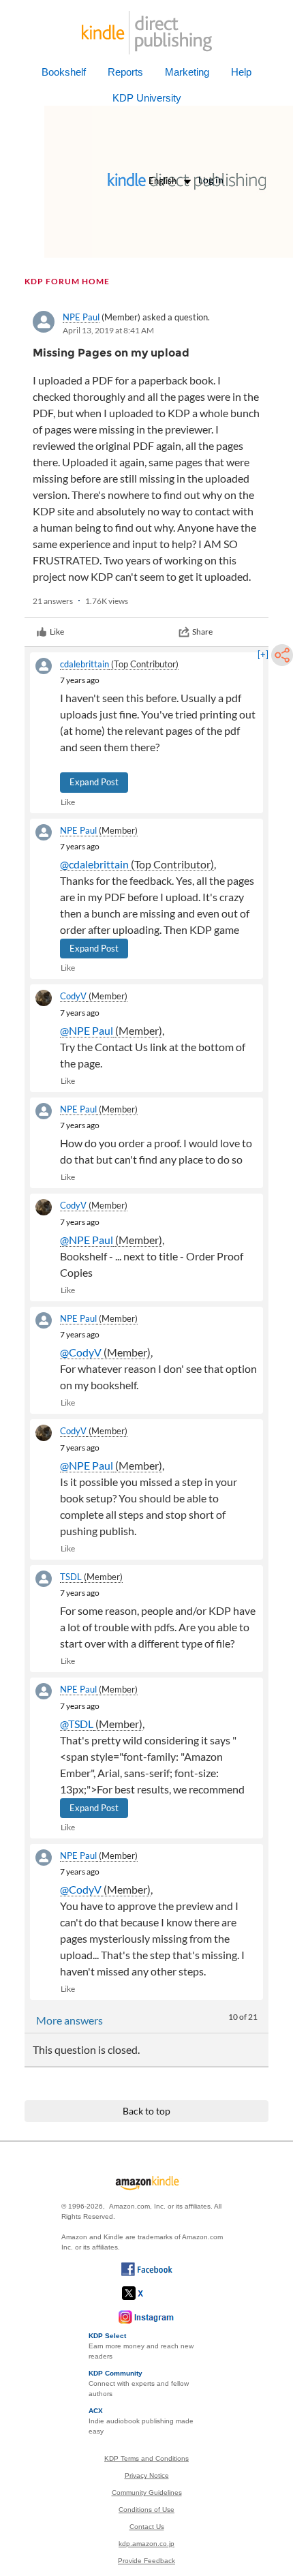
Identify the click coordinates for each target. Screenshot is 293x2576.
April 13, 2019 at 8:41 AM (108, 330)
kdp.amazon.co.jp (146, 2544)
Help (241, 72)
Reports (125, 72)
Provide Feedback (146, 2561)
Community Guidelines (147, 2492)
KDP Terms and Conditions (146, 2458)
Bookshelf (64, 72)
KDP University (147, 98)
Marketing (187, 72)
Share (202, 632)
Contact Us (147, 2527)
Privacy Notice (147, 2475)
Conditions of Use (146, 2510)
